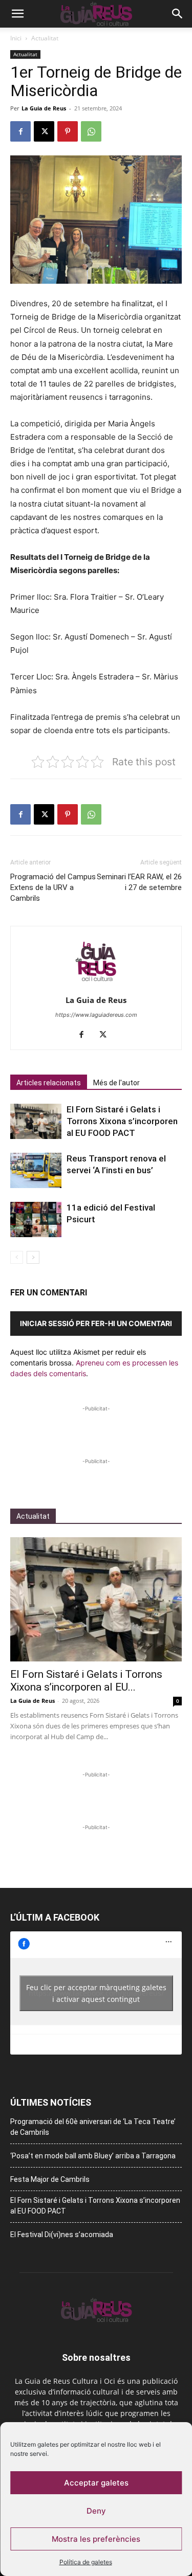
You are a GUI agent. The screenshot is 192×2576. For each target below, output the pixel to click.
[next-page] (33, 1257)
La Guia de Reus (44, 108)
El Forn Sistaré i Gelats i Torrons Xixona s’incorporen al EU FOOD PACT (122, 1121)
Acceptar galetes (96, 2483)
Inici (16, 38)
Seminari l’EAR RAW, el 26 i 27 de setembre (139, 882)
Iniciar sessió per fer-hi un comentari (96, 1323)
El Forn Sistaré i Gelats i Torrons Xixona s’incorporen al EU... (86, 1681)
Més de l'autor (116, 1083)
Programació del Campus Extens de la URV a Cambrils (53, 887)
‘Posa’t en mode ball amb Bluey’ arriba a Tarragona (93, 2156)
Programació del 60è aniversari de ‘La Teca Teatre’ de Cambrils (93, 2127)
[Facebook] (20, 131)
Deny (96, 2511)
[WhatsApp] (91, 131)
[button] (17, 14)
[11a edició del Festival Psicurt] (36, 1219)
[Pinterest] (68, 131)
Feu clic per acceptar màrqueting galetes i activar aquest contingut (96, 1993)
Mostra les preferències (96, 2539)
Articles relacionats (49, 1083)
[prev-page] (17, 1257)
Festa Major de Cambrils (50, 2179)
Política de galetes (86, 2562)
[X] (44, 131)
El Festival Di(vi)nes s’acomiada (62, 2235)
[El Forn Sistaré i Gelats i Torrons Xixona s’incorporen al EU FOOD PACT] (36, 1121)
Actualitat (45, 38)
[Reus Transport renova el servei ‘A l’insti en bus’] (36, 1170)
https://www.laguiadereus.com (96, 1015)
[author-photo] (96, 986)
